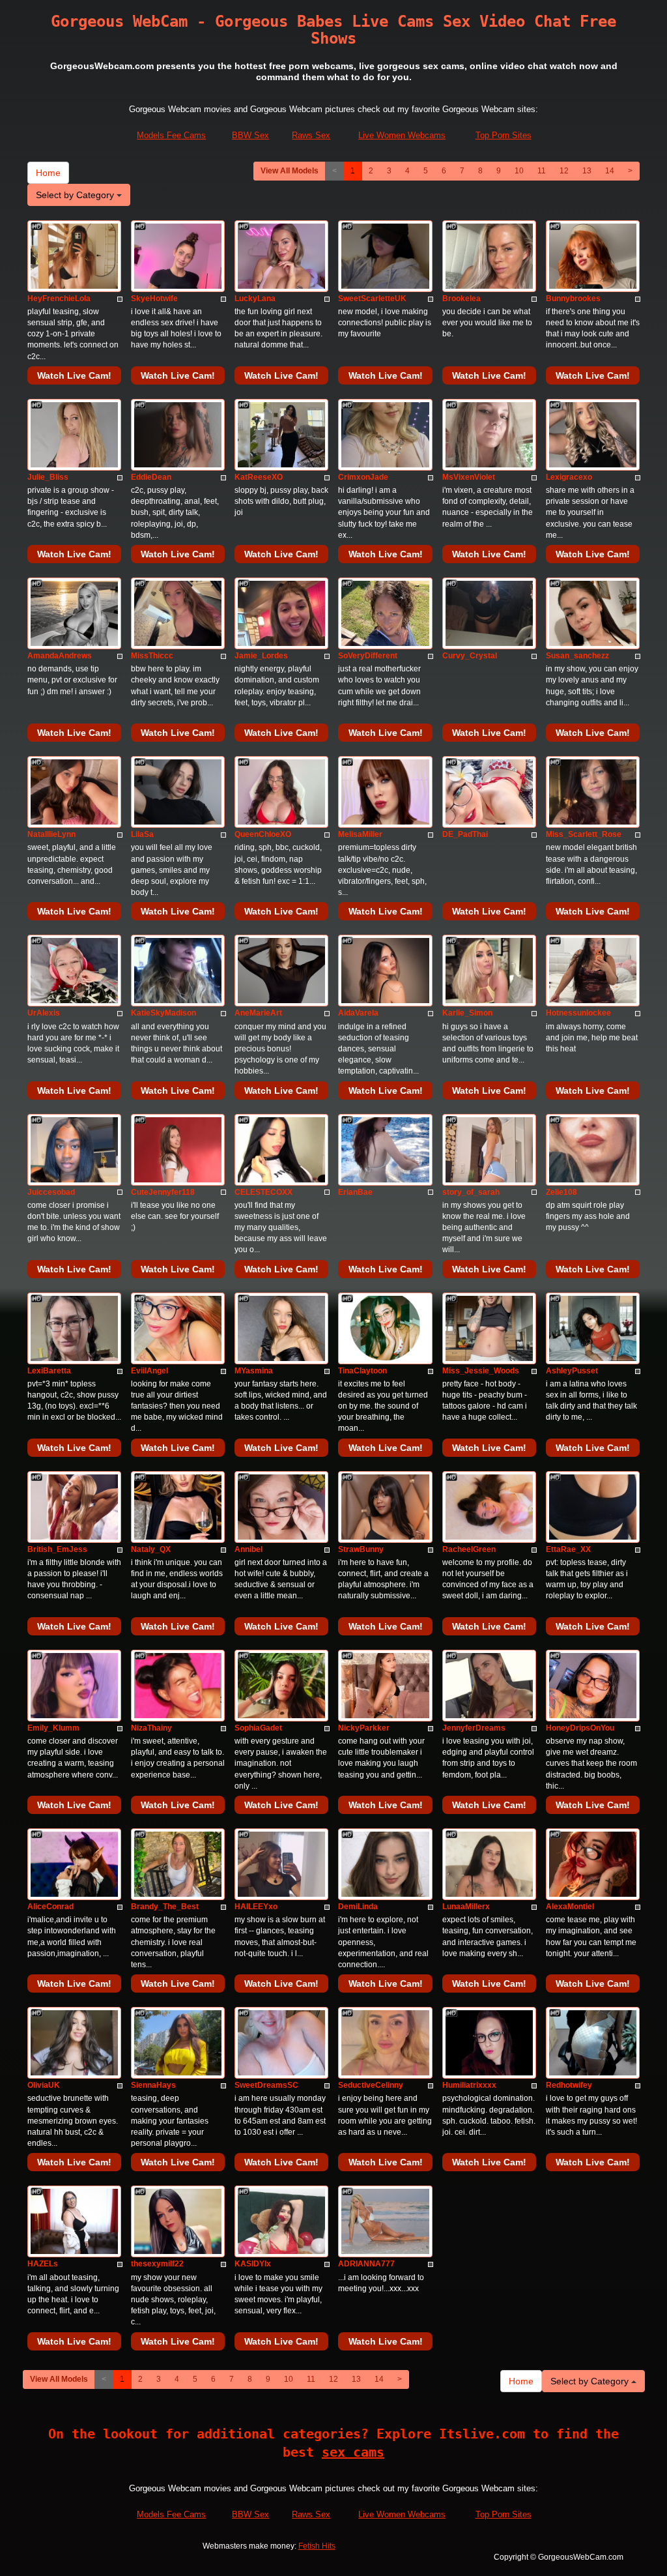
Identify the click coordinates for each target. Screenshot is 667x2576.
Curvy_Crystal (470, 656)
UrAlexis (44, 1013)
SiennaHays (153, 2085)
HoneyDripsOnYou (580, 1728)
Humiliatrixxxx (469, 2085)
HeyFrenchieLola (59, 299)
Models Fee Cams (171, 135)
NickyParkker (364, 1728)
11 (542, 171)
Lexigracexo (569, 477)
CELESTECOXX (263, 1192)
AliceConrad (50, 1907)
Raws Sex (311, 135)
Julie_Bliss (48, 477)
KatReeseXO (259, 477)
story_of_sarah (471, 1192)
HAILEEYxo (256, 1907)
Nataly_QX (151, 1549)
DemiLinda (358, 1907)
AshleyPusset (572, 1371)
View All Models (290, 171)
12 (564, 171)
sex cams (353, 2452)
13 (587, 171)
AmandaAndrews (60, 656)
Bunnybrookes (573, 299)
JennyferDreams (474, 1728)
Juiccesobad (51, 1192)
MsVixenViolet (469, 477)
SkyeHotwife (154, 299)
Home (48, 173)
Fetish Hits (317, 2546)
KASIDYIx (253, 2264)
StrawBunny (361, 1549)
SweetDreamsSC (266, 2085)
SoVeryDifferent (368, 656)
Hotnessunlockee (578, 1013)
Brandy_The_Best (165, 1907)
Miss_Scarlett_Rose (584, 834)
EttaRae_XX (568, 1549)
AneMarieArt (258, 1013)
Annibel (248, 1549)
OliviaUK (44, 2085)
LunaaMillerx (466, 1907)
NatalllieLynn (51, 834)
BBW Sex (250, 135)
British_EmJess (57, 1549)
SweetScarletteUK (372, 299)
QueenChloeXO (263, 834)
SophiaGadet (258, 1728)
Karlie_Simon (467, 1013)
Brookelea (461, 299)
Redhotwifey (569, 2085)
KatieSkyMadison (163, 1013)
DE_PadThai (465, 834)
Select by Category (76, 195)
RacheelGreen (469, 1549)
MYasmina (254, 1371)
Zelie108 (561, 1192)
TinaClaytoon (362, 1371)
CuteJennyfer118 (163, 1192)
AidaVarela (358, 1013)
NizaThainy (151, 1728)
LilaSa (142, 834)
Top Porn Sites (504, 135)
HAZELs (43, 2264)
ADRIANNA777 (366, 2264)
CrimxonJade (363, 477)
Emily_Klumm (53, 1728)
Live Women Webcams (402, 135)
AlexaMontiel (570, 1907)
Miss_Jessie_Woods (481, 1371)
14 (610, 171)
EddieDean (151, 477)
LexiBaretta (49, 1371)
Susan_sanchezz (577, 656)
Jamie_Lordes (261, 656)
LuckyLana (255, 299)
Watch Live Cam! (74, 375)
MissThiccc (152, 656)
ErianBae (355, 1192)
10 (519, 171)
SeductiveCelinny (371, 2085)
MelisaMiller (360, 834)
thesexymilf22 (157, 2264)
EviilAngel (149, 1371)
